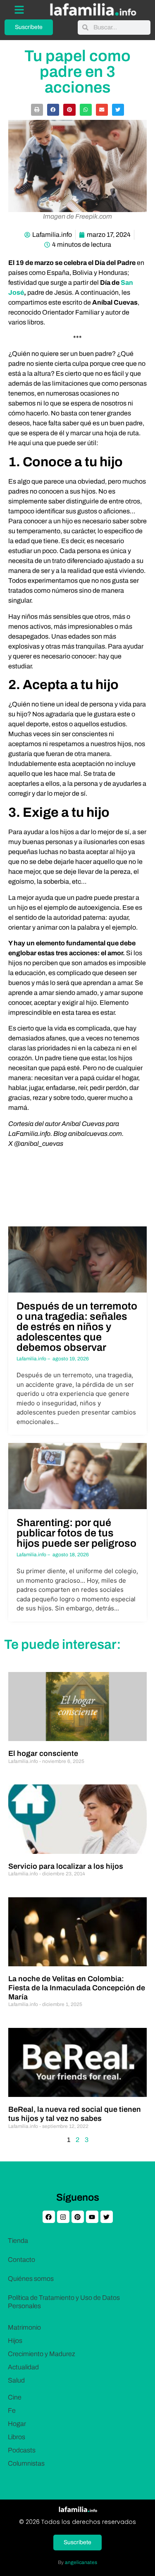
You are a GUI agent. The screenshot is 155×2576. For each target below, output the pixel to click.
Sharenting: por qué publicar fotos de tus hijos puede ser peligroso (76, 1533)
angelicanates (81, 2562)
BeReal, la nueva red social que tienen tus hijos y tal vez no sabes (75, 2114)
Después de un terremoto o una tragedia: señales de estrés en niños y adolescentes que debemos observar (77, 1327)
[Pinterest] (78, 2217)
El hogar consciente (43, 1753)
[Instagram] (63, 2217)
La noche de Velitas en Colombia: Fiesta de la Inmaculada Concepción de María (77, 1988)
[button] (37, 110)
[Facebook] (49, 2217)
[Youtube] (92, 2217)
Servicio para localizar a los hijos (66, 1866)
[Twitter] (107, 2217)
